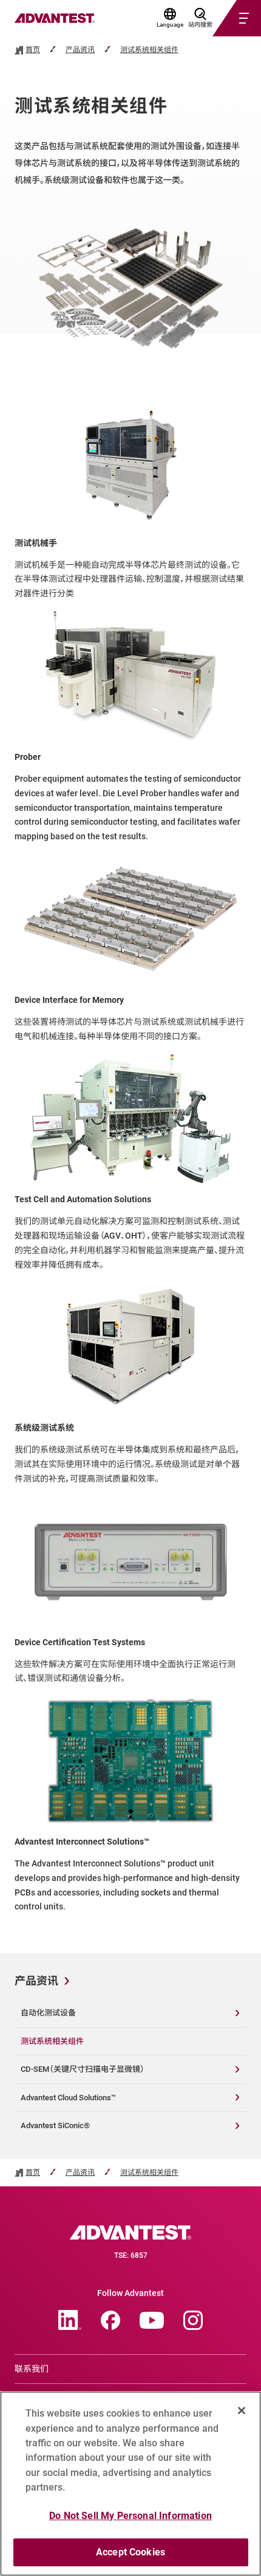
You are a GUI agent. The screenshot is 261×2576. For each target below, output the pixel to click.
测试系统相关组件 (149, 50)
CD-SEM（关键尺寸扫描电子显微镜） (83, 2069)
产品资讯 (80, 50)
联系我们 (32, 2369)
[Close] (242, 2411)
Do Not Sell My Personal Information (130, 2516)
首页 (33, 50)
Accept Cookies (130, 2552)
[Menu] (222, 18)
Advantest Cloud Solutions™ (68, 2098)
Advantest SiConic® (55, 2125)
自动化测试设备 (48, 2013)
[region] (130, 2484)
